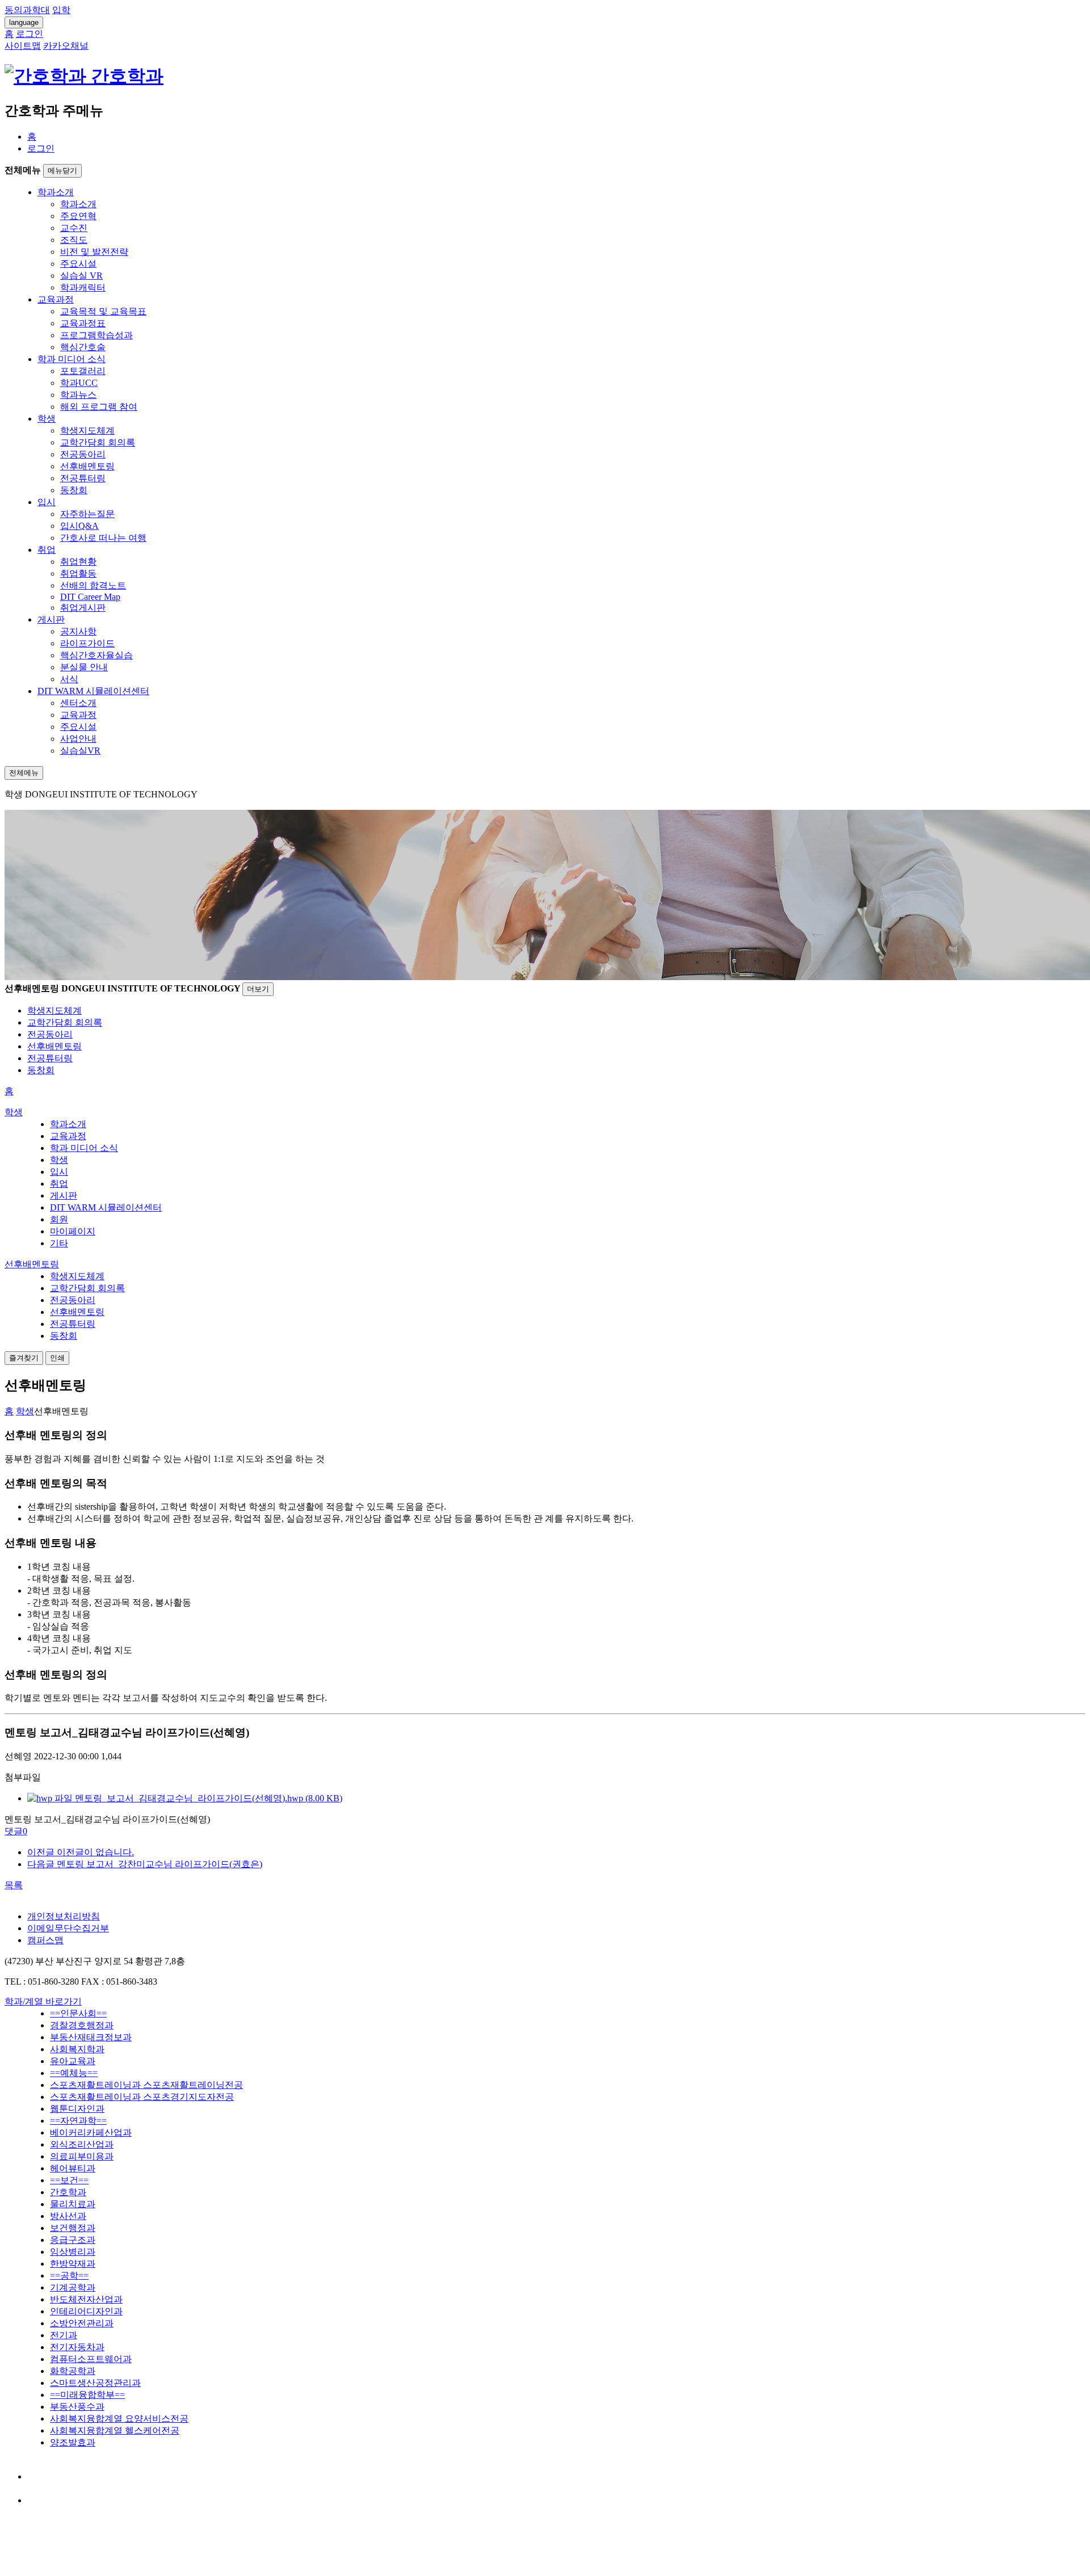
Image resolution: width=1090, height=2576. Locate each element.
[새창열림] (38, 2476)
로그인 (41, 148)
